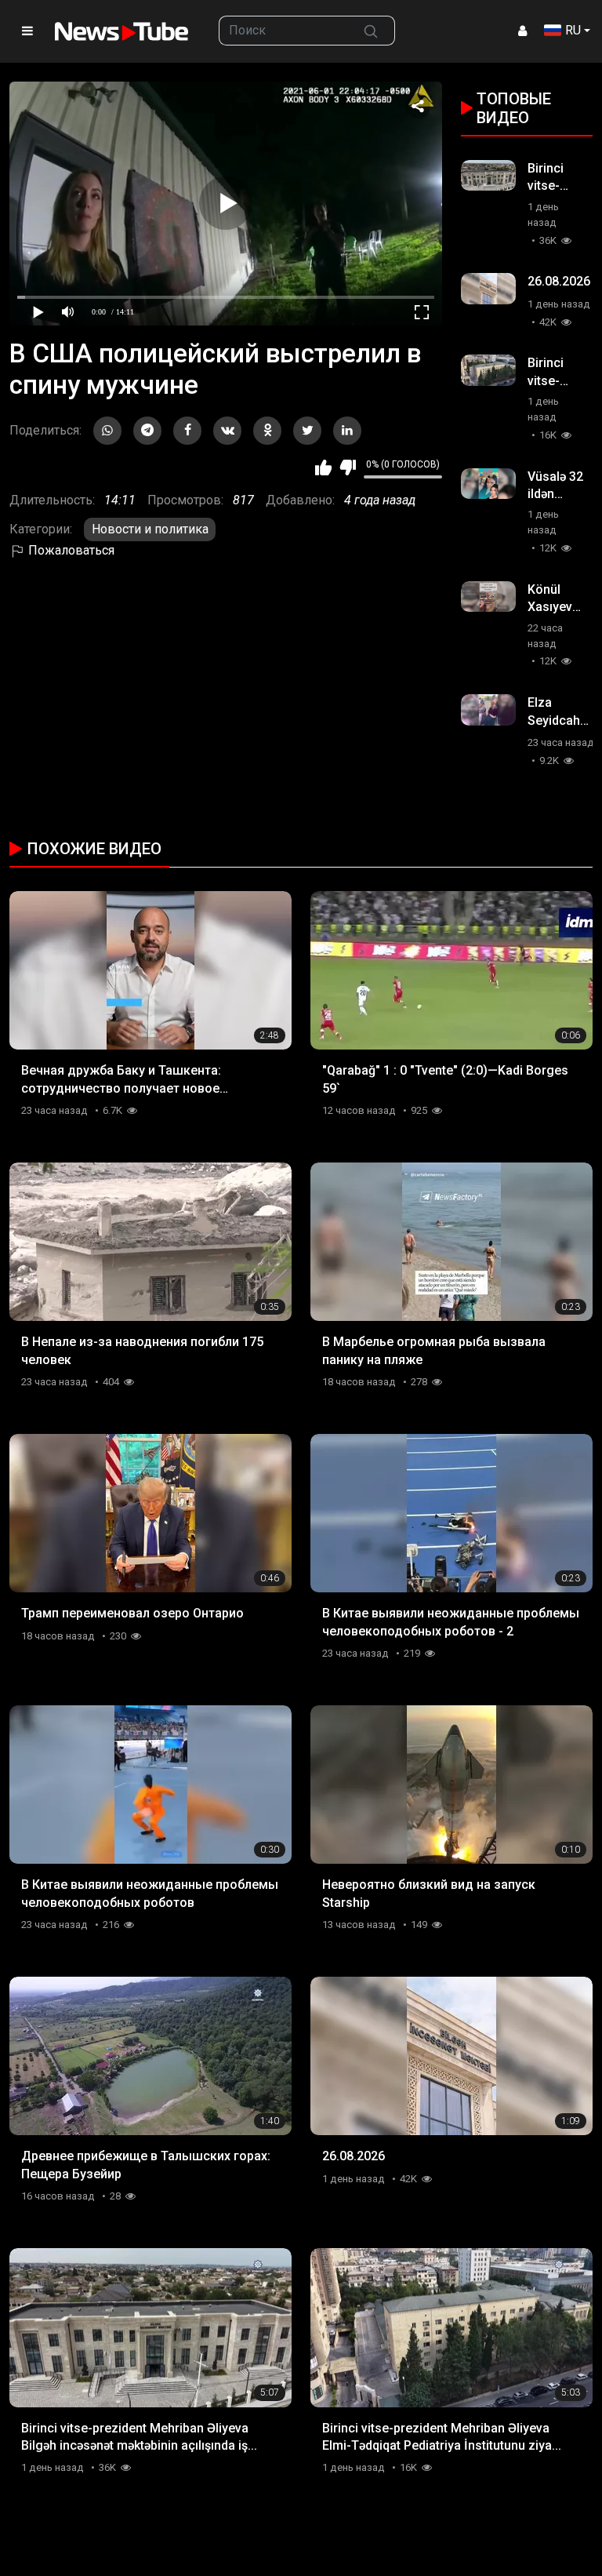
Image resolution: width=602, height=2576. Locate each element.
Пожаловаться (70, 550)
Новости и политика (150, 529)
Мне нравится (323, 468)
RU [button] (573, 30)
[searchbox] (283, 31)
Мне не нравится (348, 468)
